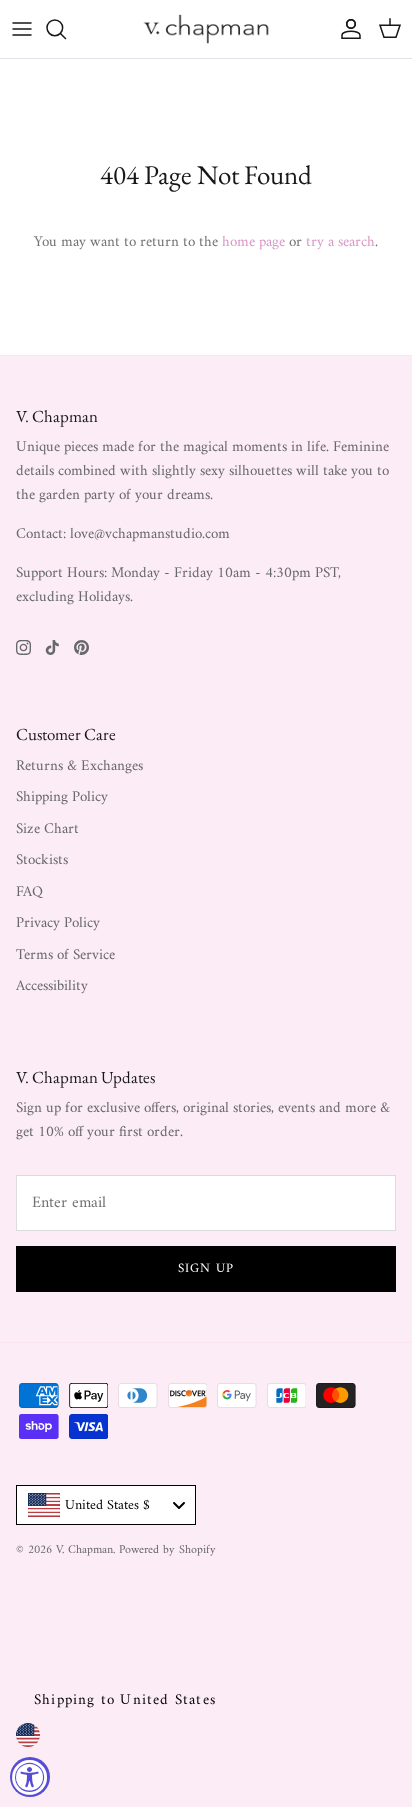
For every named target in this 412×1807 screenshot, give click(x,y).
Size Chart (47, 829)
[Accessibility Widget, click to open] (30, 1777)
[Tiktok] (52, 647)
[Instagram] (23, 647)
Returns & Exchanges (79, 766)
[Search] (66, 29)
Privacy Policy (58, 923)
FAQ (29, 892)
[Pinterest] (81, 647)
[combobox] (106, 1505)
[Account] (346, 29)
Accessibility (52, 986)
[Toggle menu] (22, 29)
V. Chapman (84, 1550)
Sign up (206, 1268)
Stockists (42, 860)
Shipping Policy (62, 797)
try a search (340, 242)
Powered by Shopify (167, 1550)
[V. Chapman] (206, 29)
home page (253, 242)
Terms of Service (65, 955)
